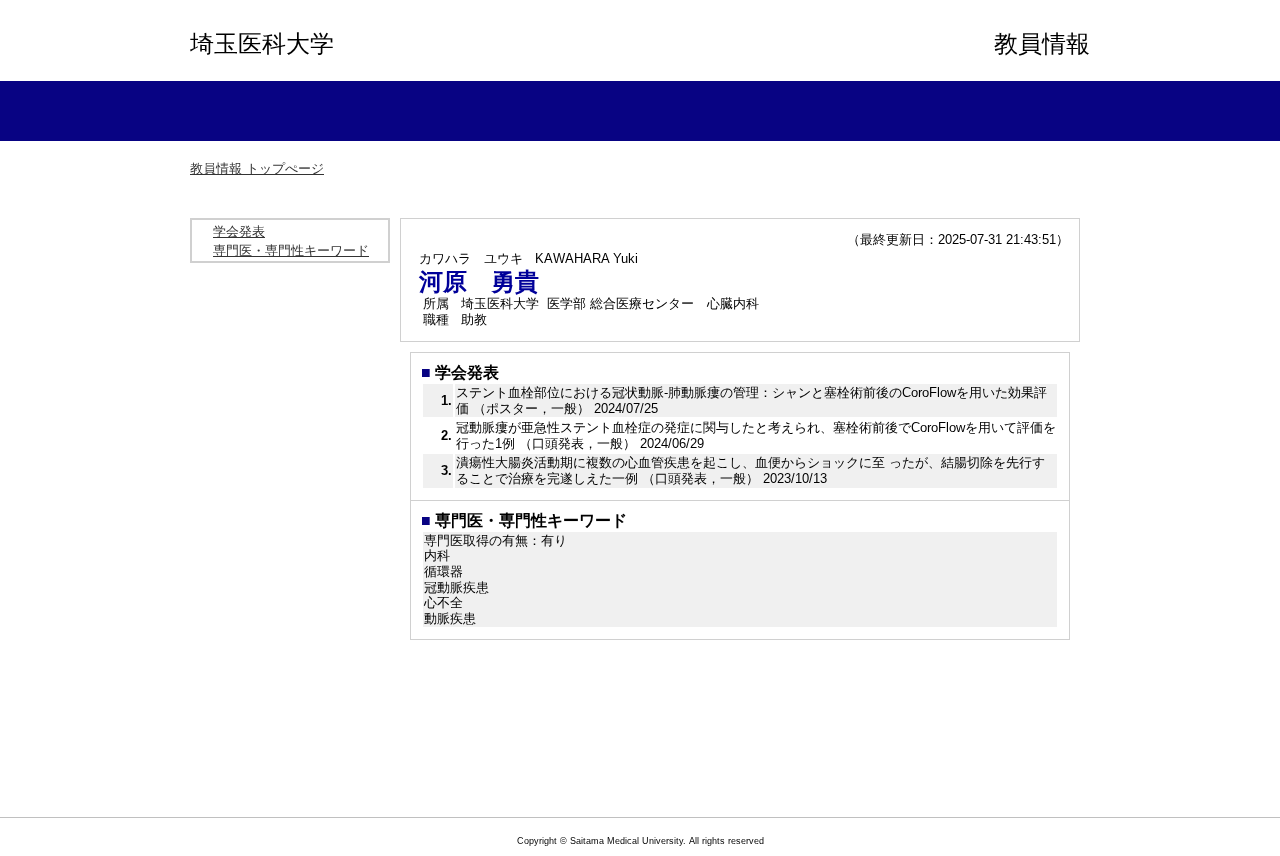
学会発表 (239, 231)
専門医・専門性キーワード (291, 250)
